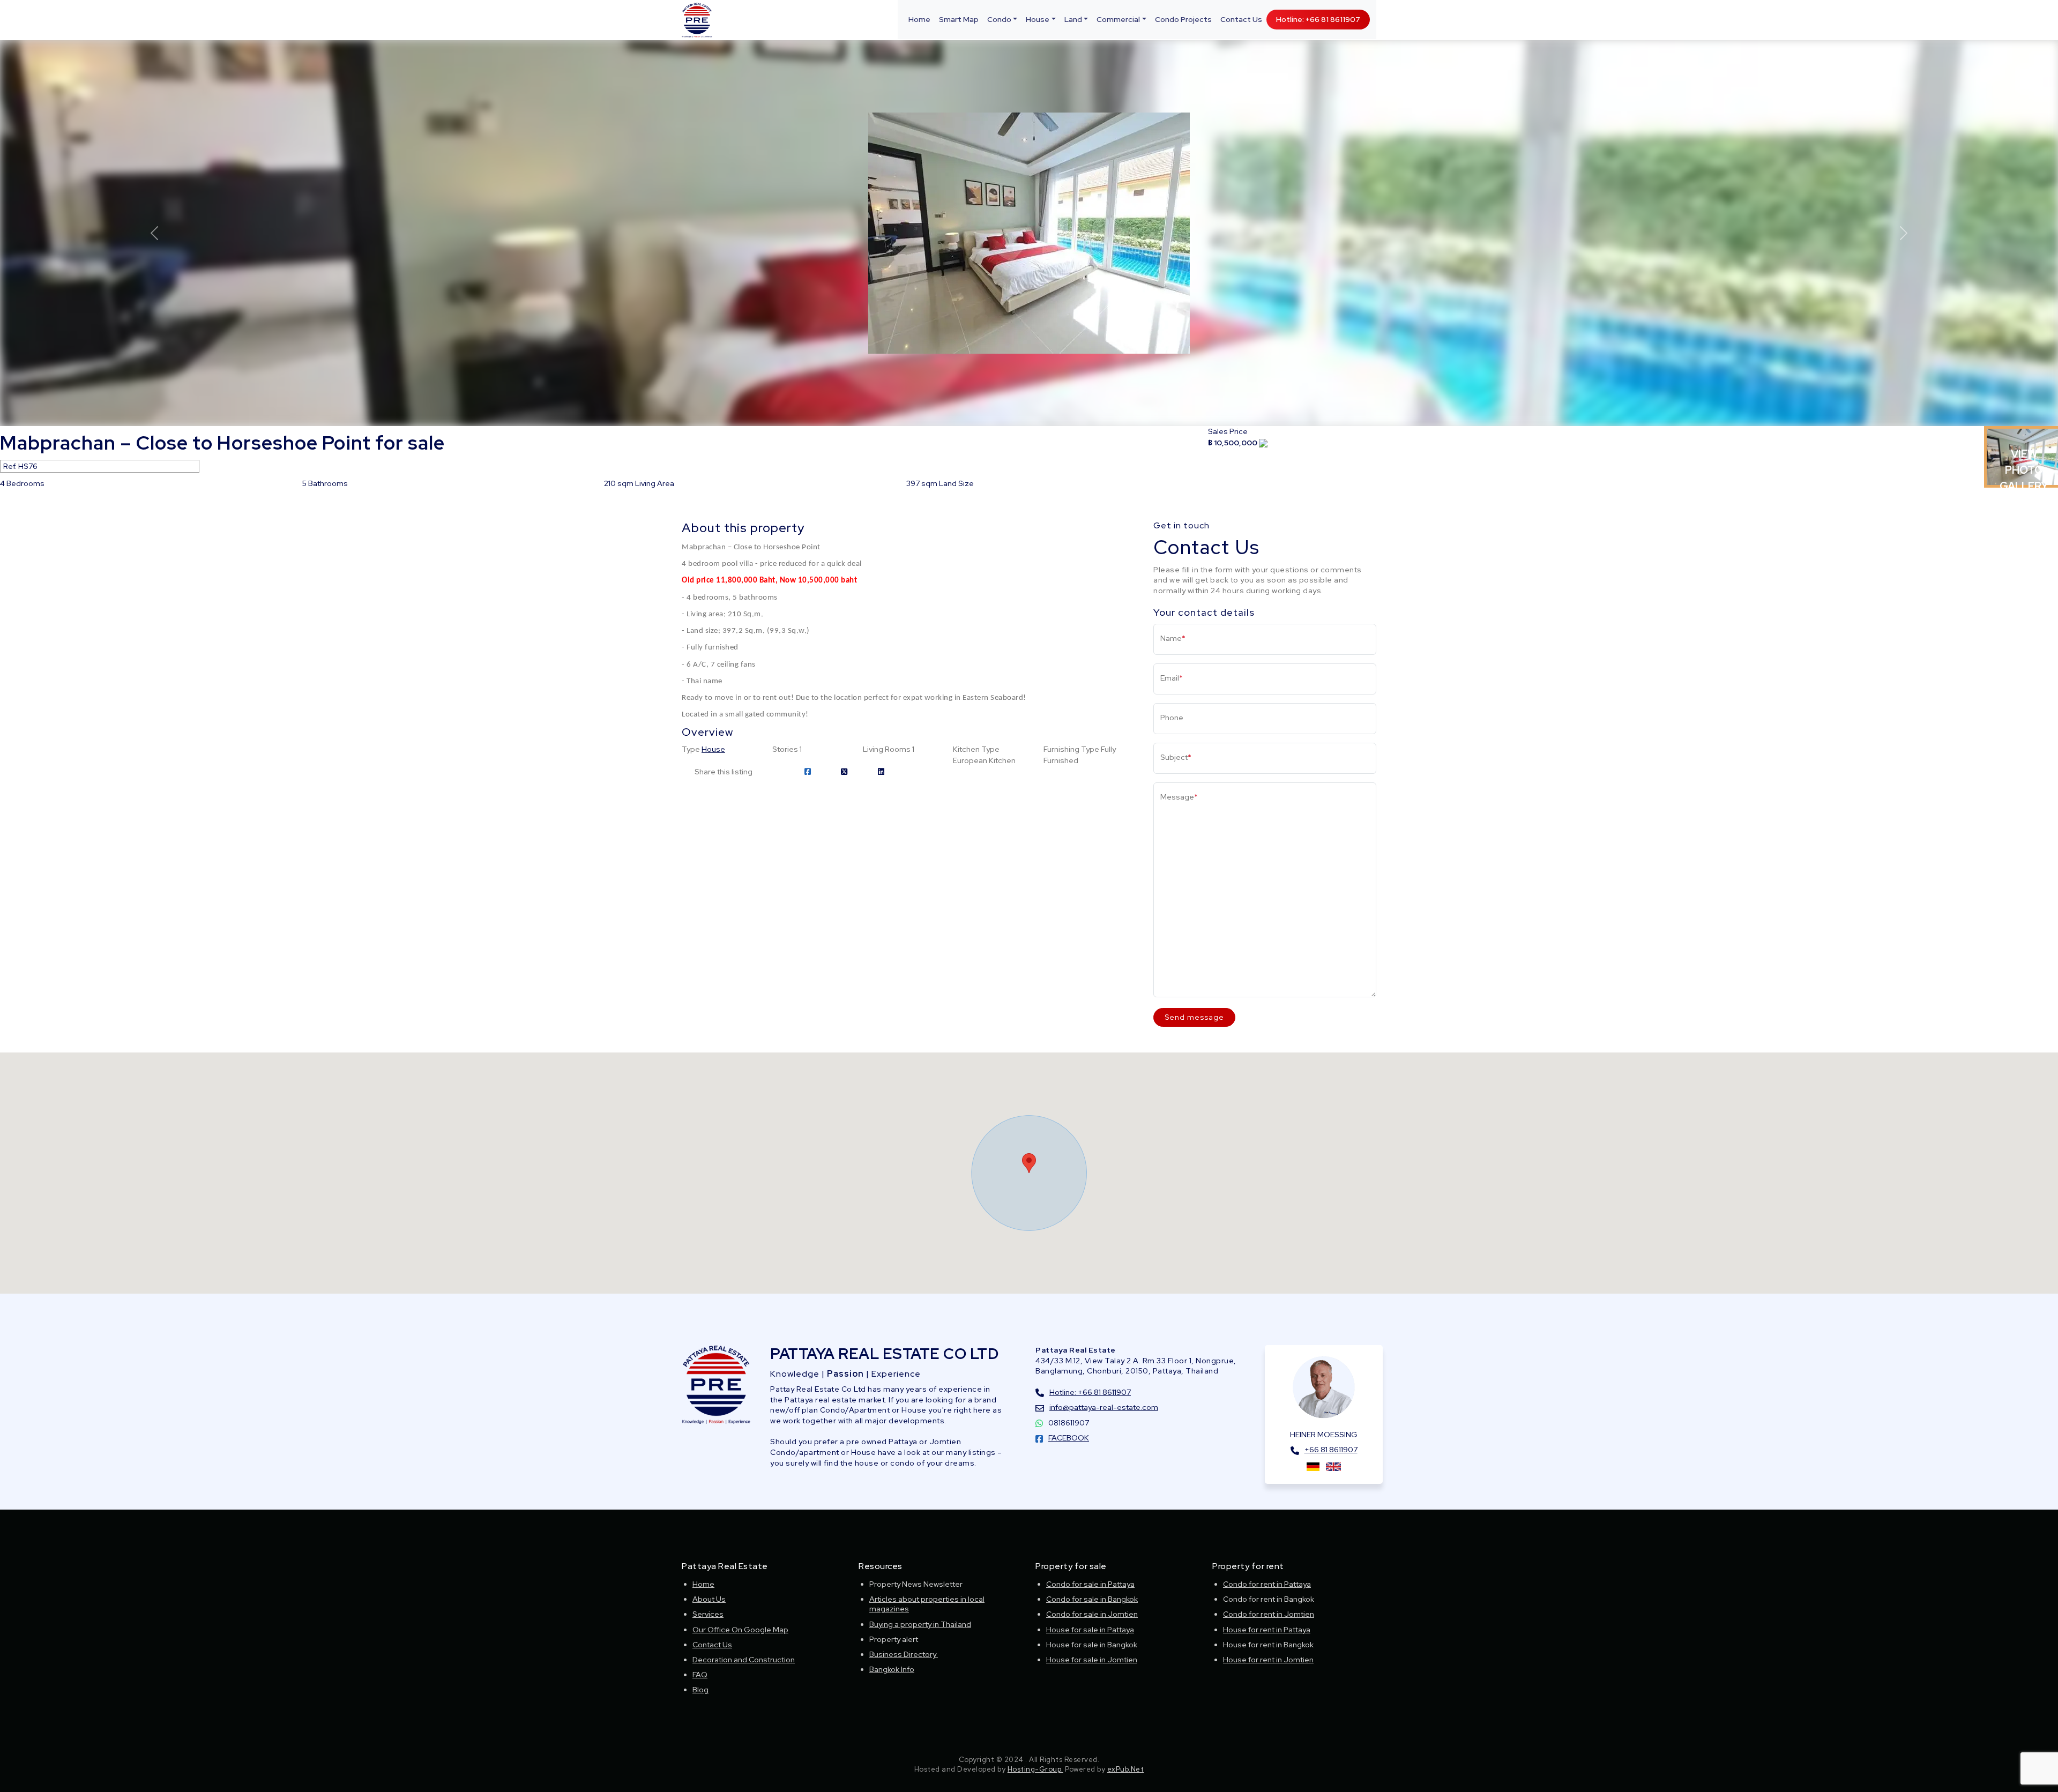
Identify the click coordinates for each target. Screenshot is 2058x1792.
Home (919, 19)
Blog (700, 1690)
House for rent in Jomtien (1268, 1660)
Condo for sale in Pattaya (1090, 1584)
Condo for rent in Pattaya (1267, 1584)
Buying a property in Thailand (920, 1624)
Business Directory (904, 1654)
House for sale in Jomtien (1092, 1660)
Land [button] (1073, 19)
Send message (1194, 1017)
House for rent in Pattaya (1267, 1630)
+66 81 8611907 (1331, 1450)
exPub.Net (1126, 1769)
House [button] (1038, 19)
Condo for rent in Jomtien (1269, 1614)
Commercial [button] (1118, 19)
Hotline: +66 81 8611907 (1318, 19)
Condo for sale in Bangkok (1092, 1599)
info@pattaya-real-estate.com (1104, 1407)
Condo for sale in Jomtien (1092, 1614)
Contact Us (1241, 19)
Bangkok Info (892, 1669)
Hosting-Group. (1035, 1769)
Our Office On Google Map (740, 1630)
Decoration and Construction (744, 1660)
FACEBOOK (1069, 1438)
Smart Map (959, 19)
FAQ (700, 1675)
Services (708, 1614)
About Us (709, 1599)
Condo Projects (1183, 19)
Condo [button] (999, 19)
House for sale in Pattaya (1090, 1630)
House (713, 749)
